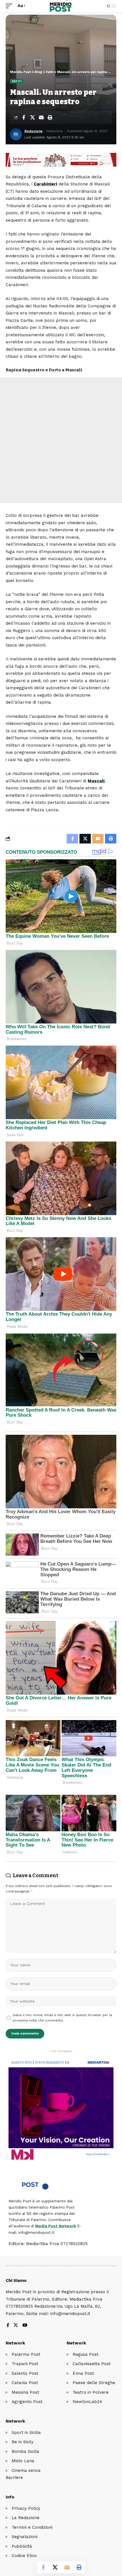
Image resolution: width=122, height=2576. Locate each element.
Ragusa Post (86, 2354)
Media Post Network (56, 2226)
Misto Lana (23, 2461)
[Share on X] (32, 117)
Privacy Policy (26, 2508)
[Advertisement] (61, 440)
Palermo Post (26, 2354)
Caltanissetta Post (92, 2364)
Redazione (33, 131)
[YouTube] (25, 2326)
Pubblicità (22, 2546)
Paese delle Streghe (94, 2383)
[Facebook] (8, 2326)
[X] (16, 2326)
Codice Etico (24, 2556)
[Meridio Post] (61, 6)
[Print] (50, 117)
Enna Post (83, 2373)
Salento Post (25, 2373)
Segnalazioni (25, 2537)
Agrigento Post (27, 2402)
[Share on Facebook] (24, 117)
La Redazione (26, 2518)
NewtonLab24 (87, 2402)
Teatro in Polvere (91, 2392)
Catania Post (25, 2383)
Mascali (96, 781)
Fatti (17, 81)
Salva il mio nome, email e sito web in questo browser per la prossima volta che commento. (62, 2018)
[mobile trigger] (10, 6)
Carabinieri (45, 184)
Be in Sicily (23, 2442)
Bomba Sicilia (25, 2451)
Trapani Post (25, 2364)
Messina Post (25, 2392)
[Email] (41, 117)
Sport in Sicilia (26, 2432)
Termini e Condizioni (32, 2527)
